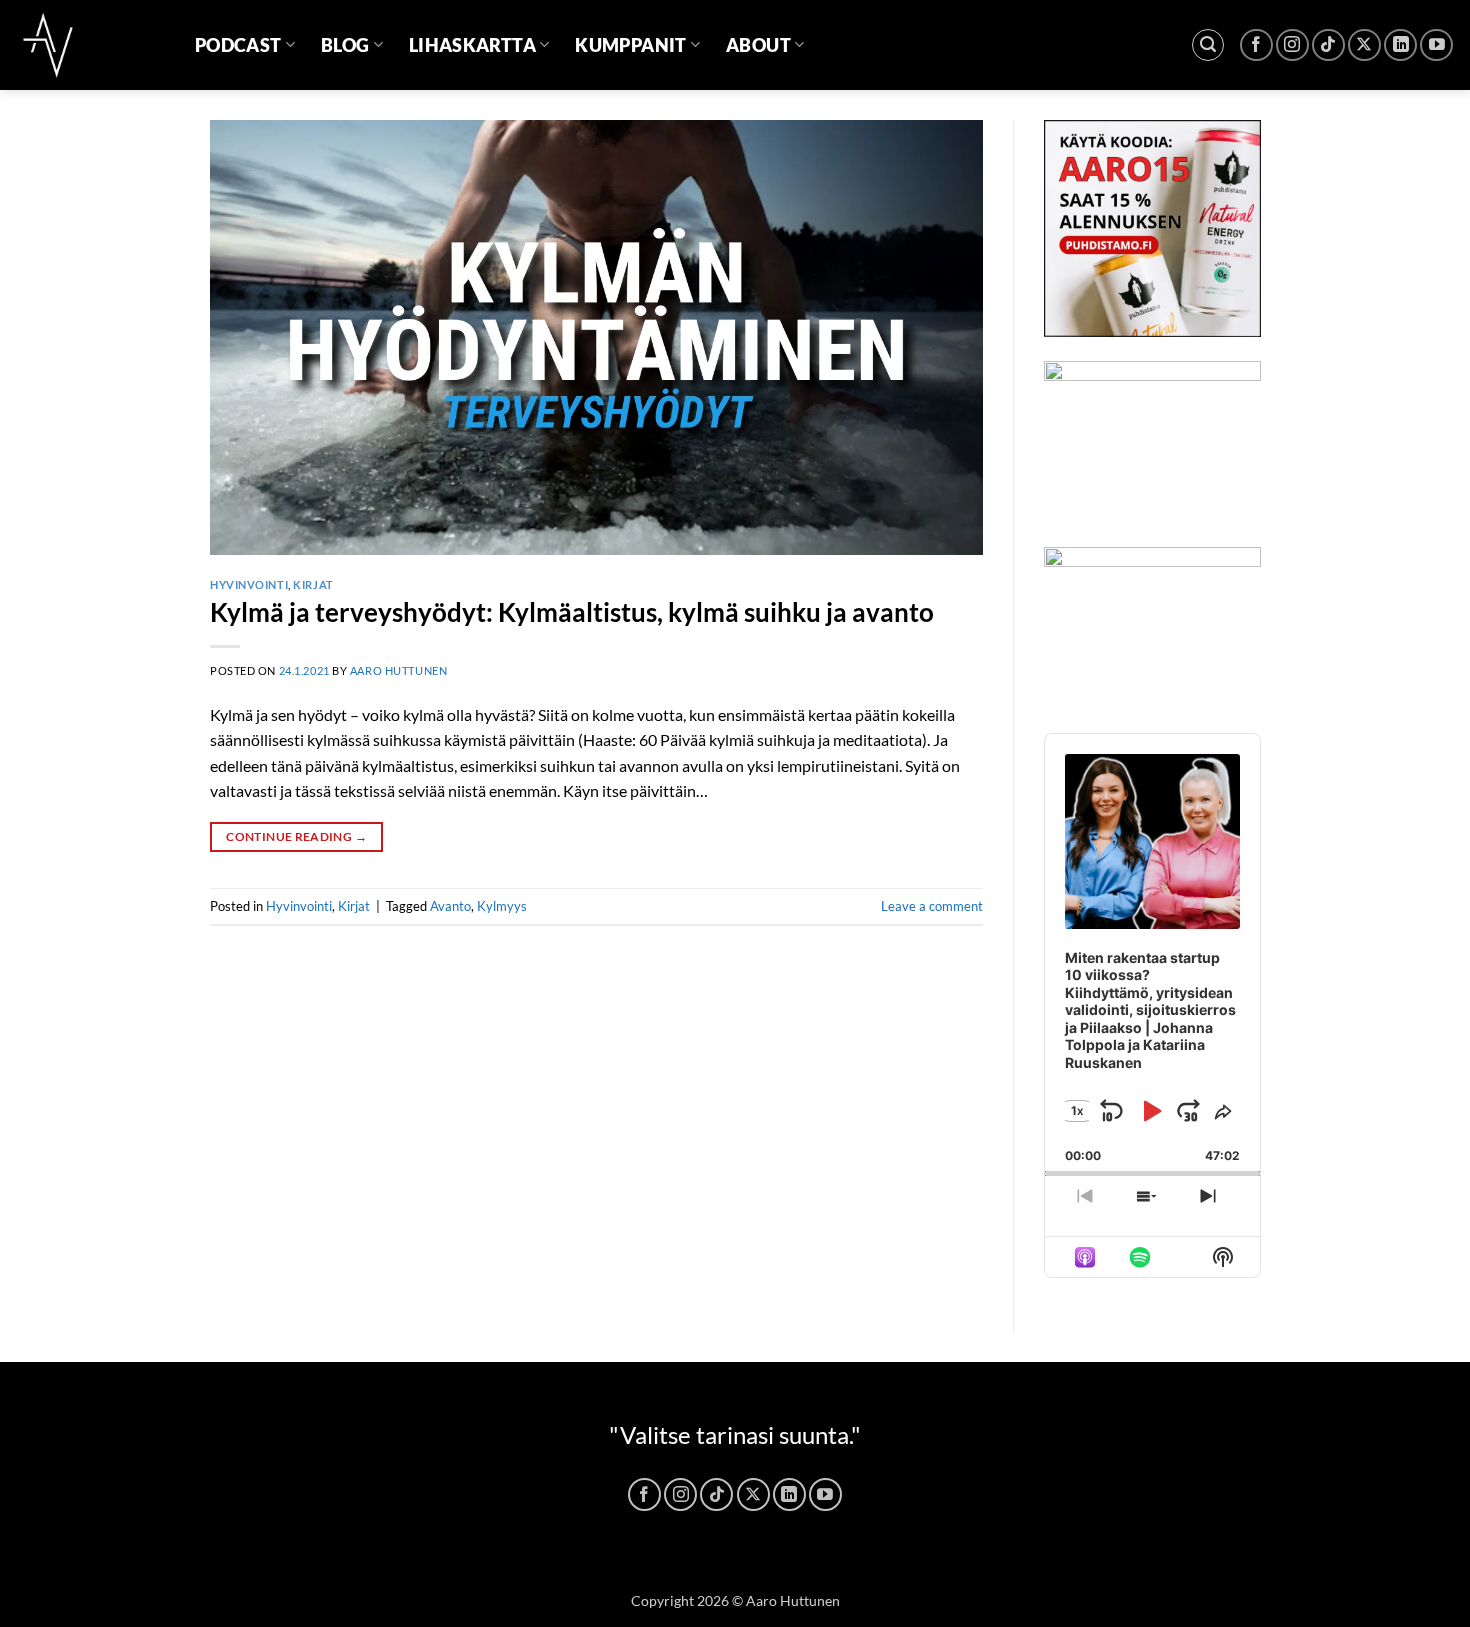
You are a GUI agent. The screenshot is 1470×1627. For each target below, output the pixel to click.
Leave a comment (932, 906)
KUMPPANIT (630, 45)
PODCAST (238, 45)
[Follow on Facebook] (1256, 45)
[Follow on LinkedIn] (1400, 45)
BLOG (345, 45)
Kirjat (313, 584)
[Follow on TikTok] (1328, 45)
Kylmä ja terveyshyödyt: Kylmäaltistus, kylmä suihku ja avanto (572, 612)
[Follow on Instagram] (1292, 45)
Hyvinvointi (249, 584)
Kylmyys (502, 906)
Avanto (450, 906)
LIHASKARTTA (472, 45)
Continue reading (296, 836)
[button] (1208, 45)
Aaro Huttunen (398, 670)
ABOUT (758, 45)
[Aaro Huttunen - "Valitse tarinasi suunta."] (90, 45)
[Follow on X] (1364, 45)
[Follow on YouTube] (1436, 45)
